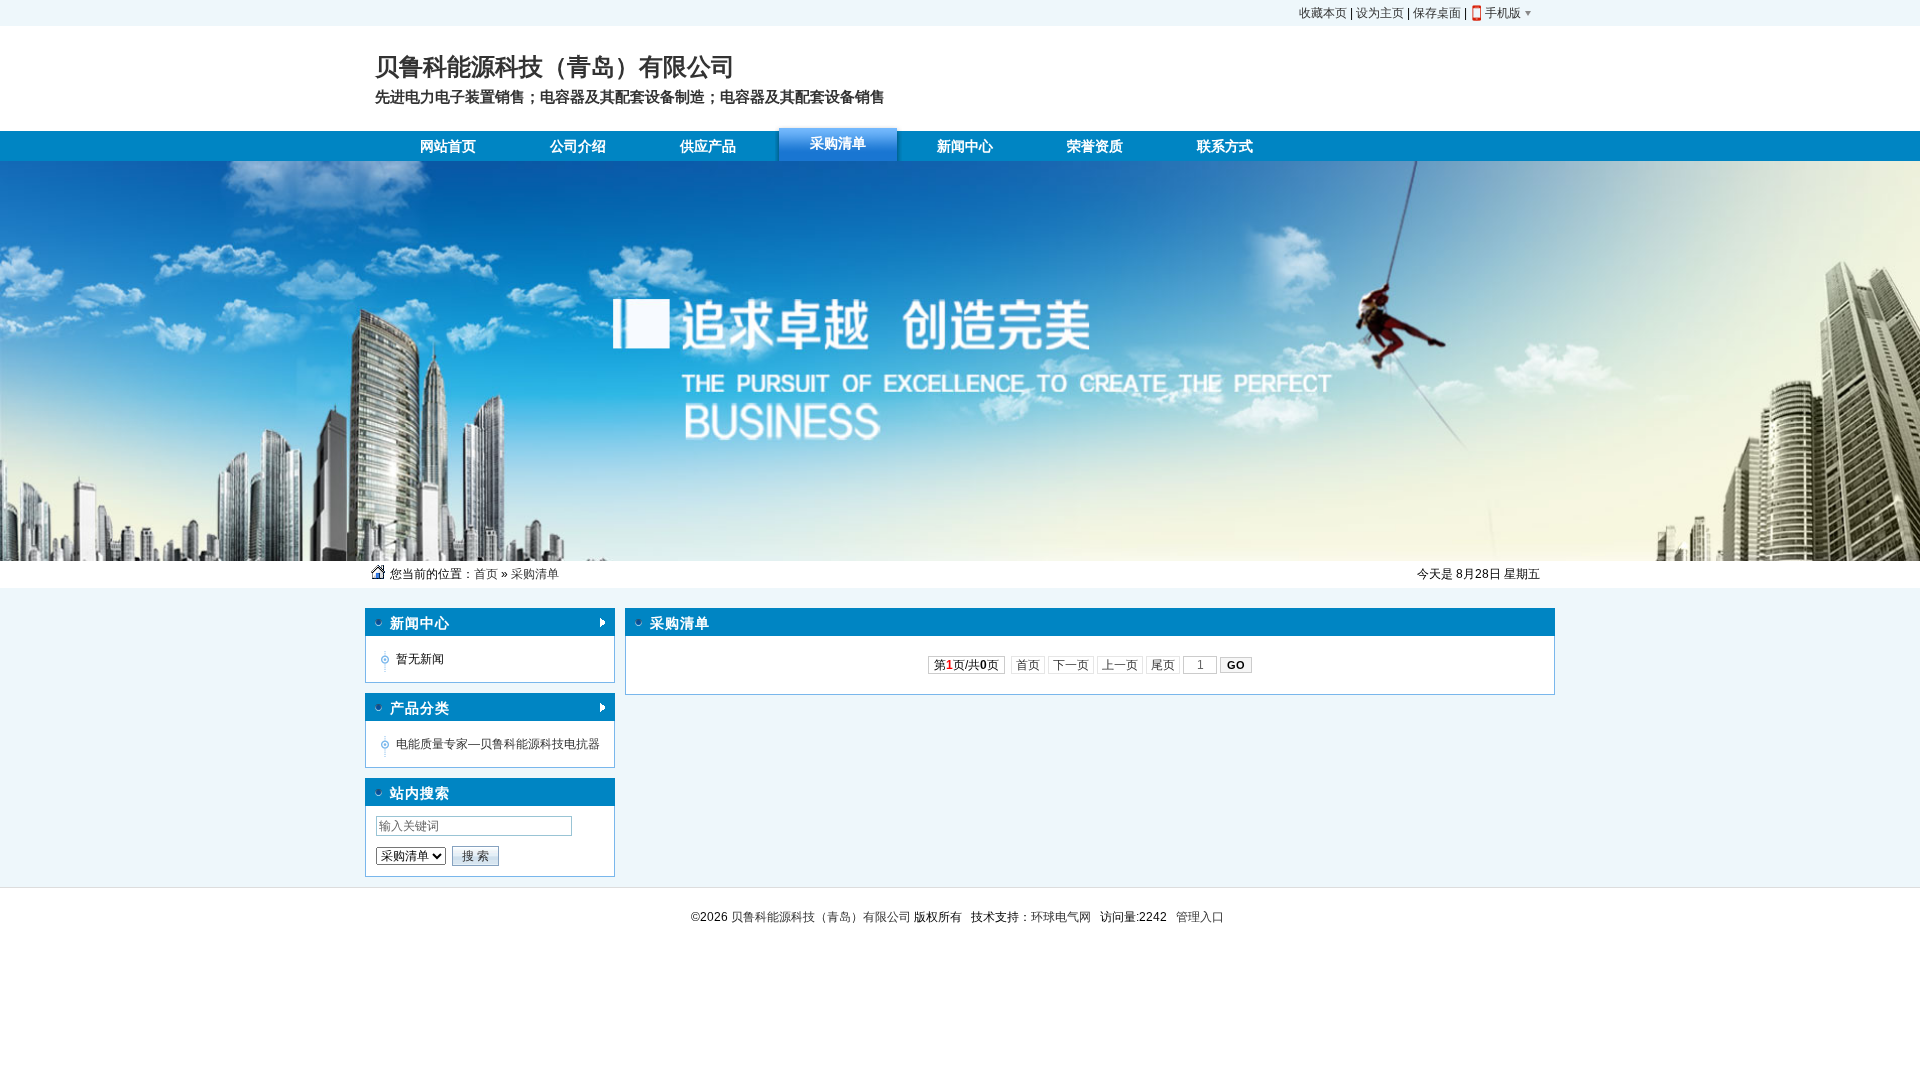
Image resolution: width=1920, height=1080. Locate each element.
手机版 (1503, 13)
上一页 (1120, 665)
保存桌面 (1437, 13)
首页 (486, 574)
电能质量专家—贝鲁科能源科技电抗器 (498, 744)
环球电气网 (1061, 917)
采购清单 (535, 574)
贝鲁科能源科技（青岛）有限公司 (819, 917)
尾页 (1163, 665)
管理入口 (1200, 917)
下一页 (1071, 665)
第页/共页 (966, 665)
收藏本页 (1323, 13)
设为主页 (1380, 13)
